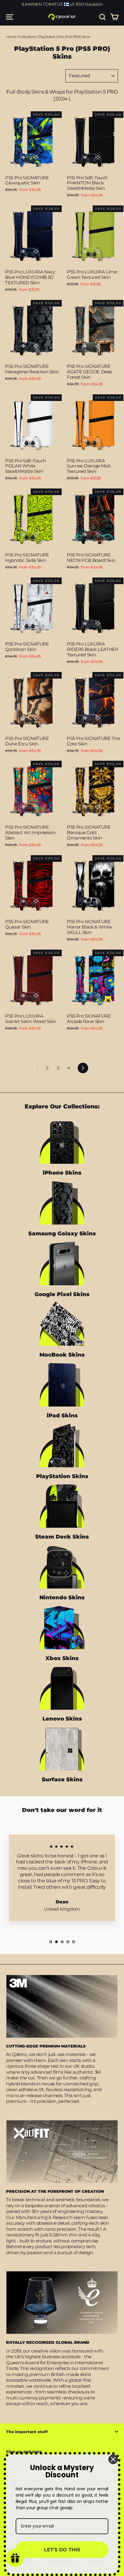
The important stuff (27, 2432)
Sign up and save (24, 2451)
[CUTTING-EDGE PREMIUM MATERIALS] (62, 2006)
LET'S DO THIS (62, 2550)
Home (11, 37)
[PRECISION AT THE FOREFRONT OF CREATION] (62, 2152)
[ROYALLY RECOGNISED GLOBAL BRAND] (62, 2303)
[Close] (113, 2459)
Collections (27, 37)
